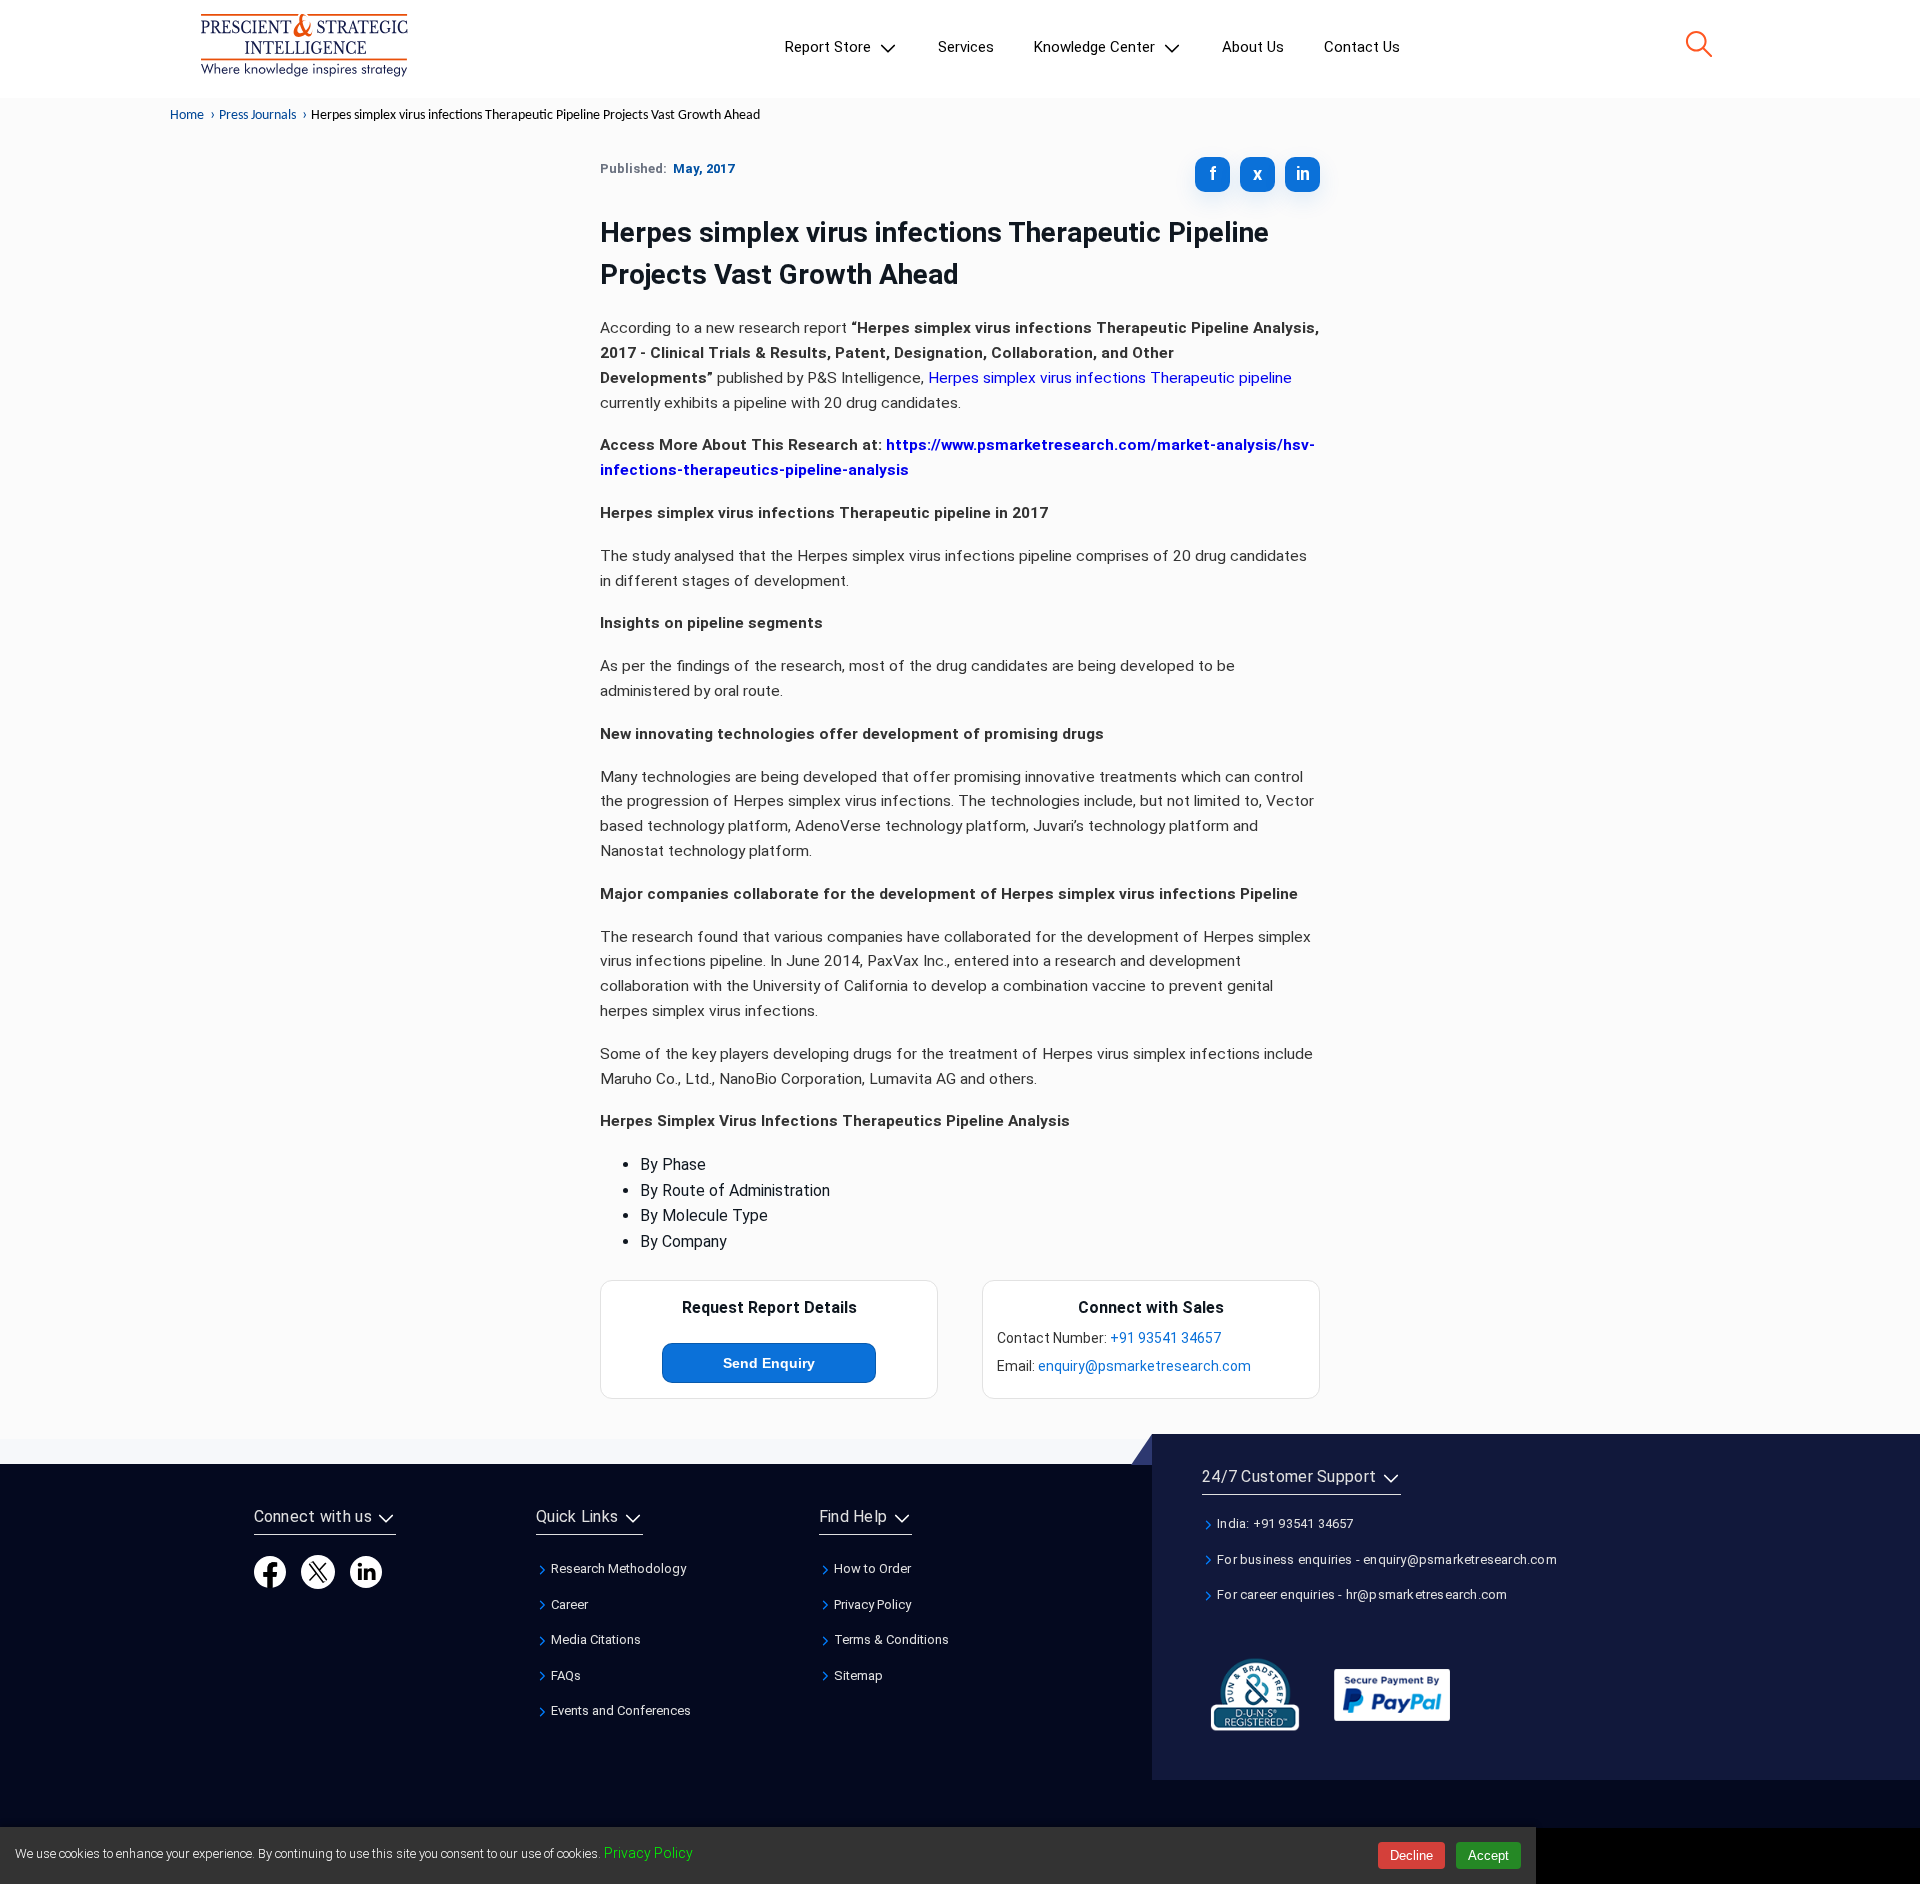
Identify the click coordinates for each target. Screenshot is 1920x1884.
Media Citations (594, 1639)
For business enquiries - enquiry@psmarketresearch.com (1385, 1559)
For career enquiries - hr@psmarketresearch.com (1360, 1594)
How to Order (871, 1568)
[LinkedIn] (366, 1570)
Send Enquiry (769, 1363)
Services (966, 47)
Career (568, 1604)
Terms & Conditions (890, 1639)
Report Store (830, 47)
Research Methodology (617, 1568)
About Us (1253, 47)
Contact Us (1362, 47)
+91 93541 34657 (1165, 1338)
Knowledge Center (1096, 47)
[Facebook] (270, 1570)
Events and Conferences (619, 1710)
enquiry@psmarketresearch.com (1144, 1366)
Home (187, 115)
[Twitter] (318, 1570)
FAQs (564, 1675)
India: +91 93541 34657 (1284, 1523)
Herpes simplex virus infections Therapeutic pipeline (1110, 378)
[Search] (1699, 44)
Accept (1488, 1855)
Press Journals (257, 115)
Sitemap (857, 1675)
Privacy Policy (871, 1604)
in (1303, 173)
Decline (1411, 1855)
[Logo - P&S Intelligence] (304, 49)
